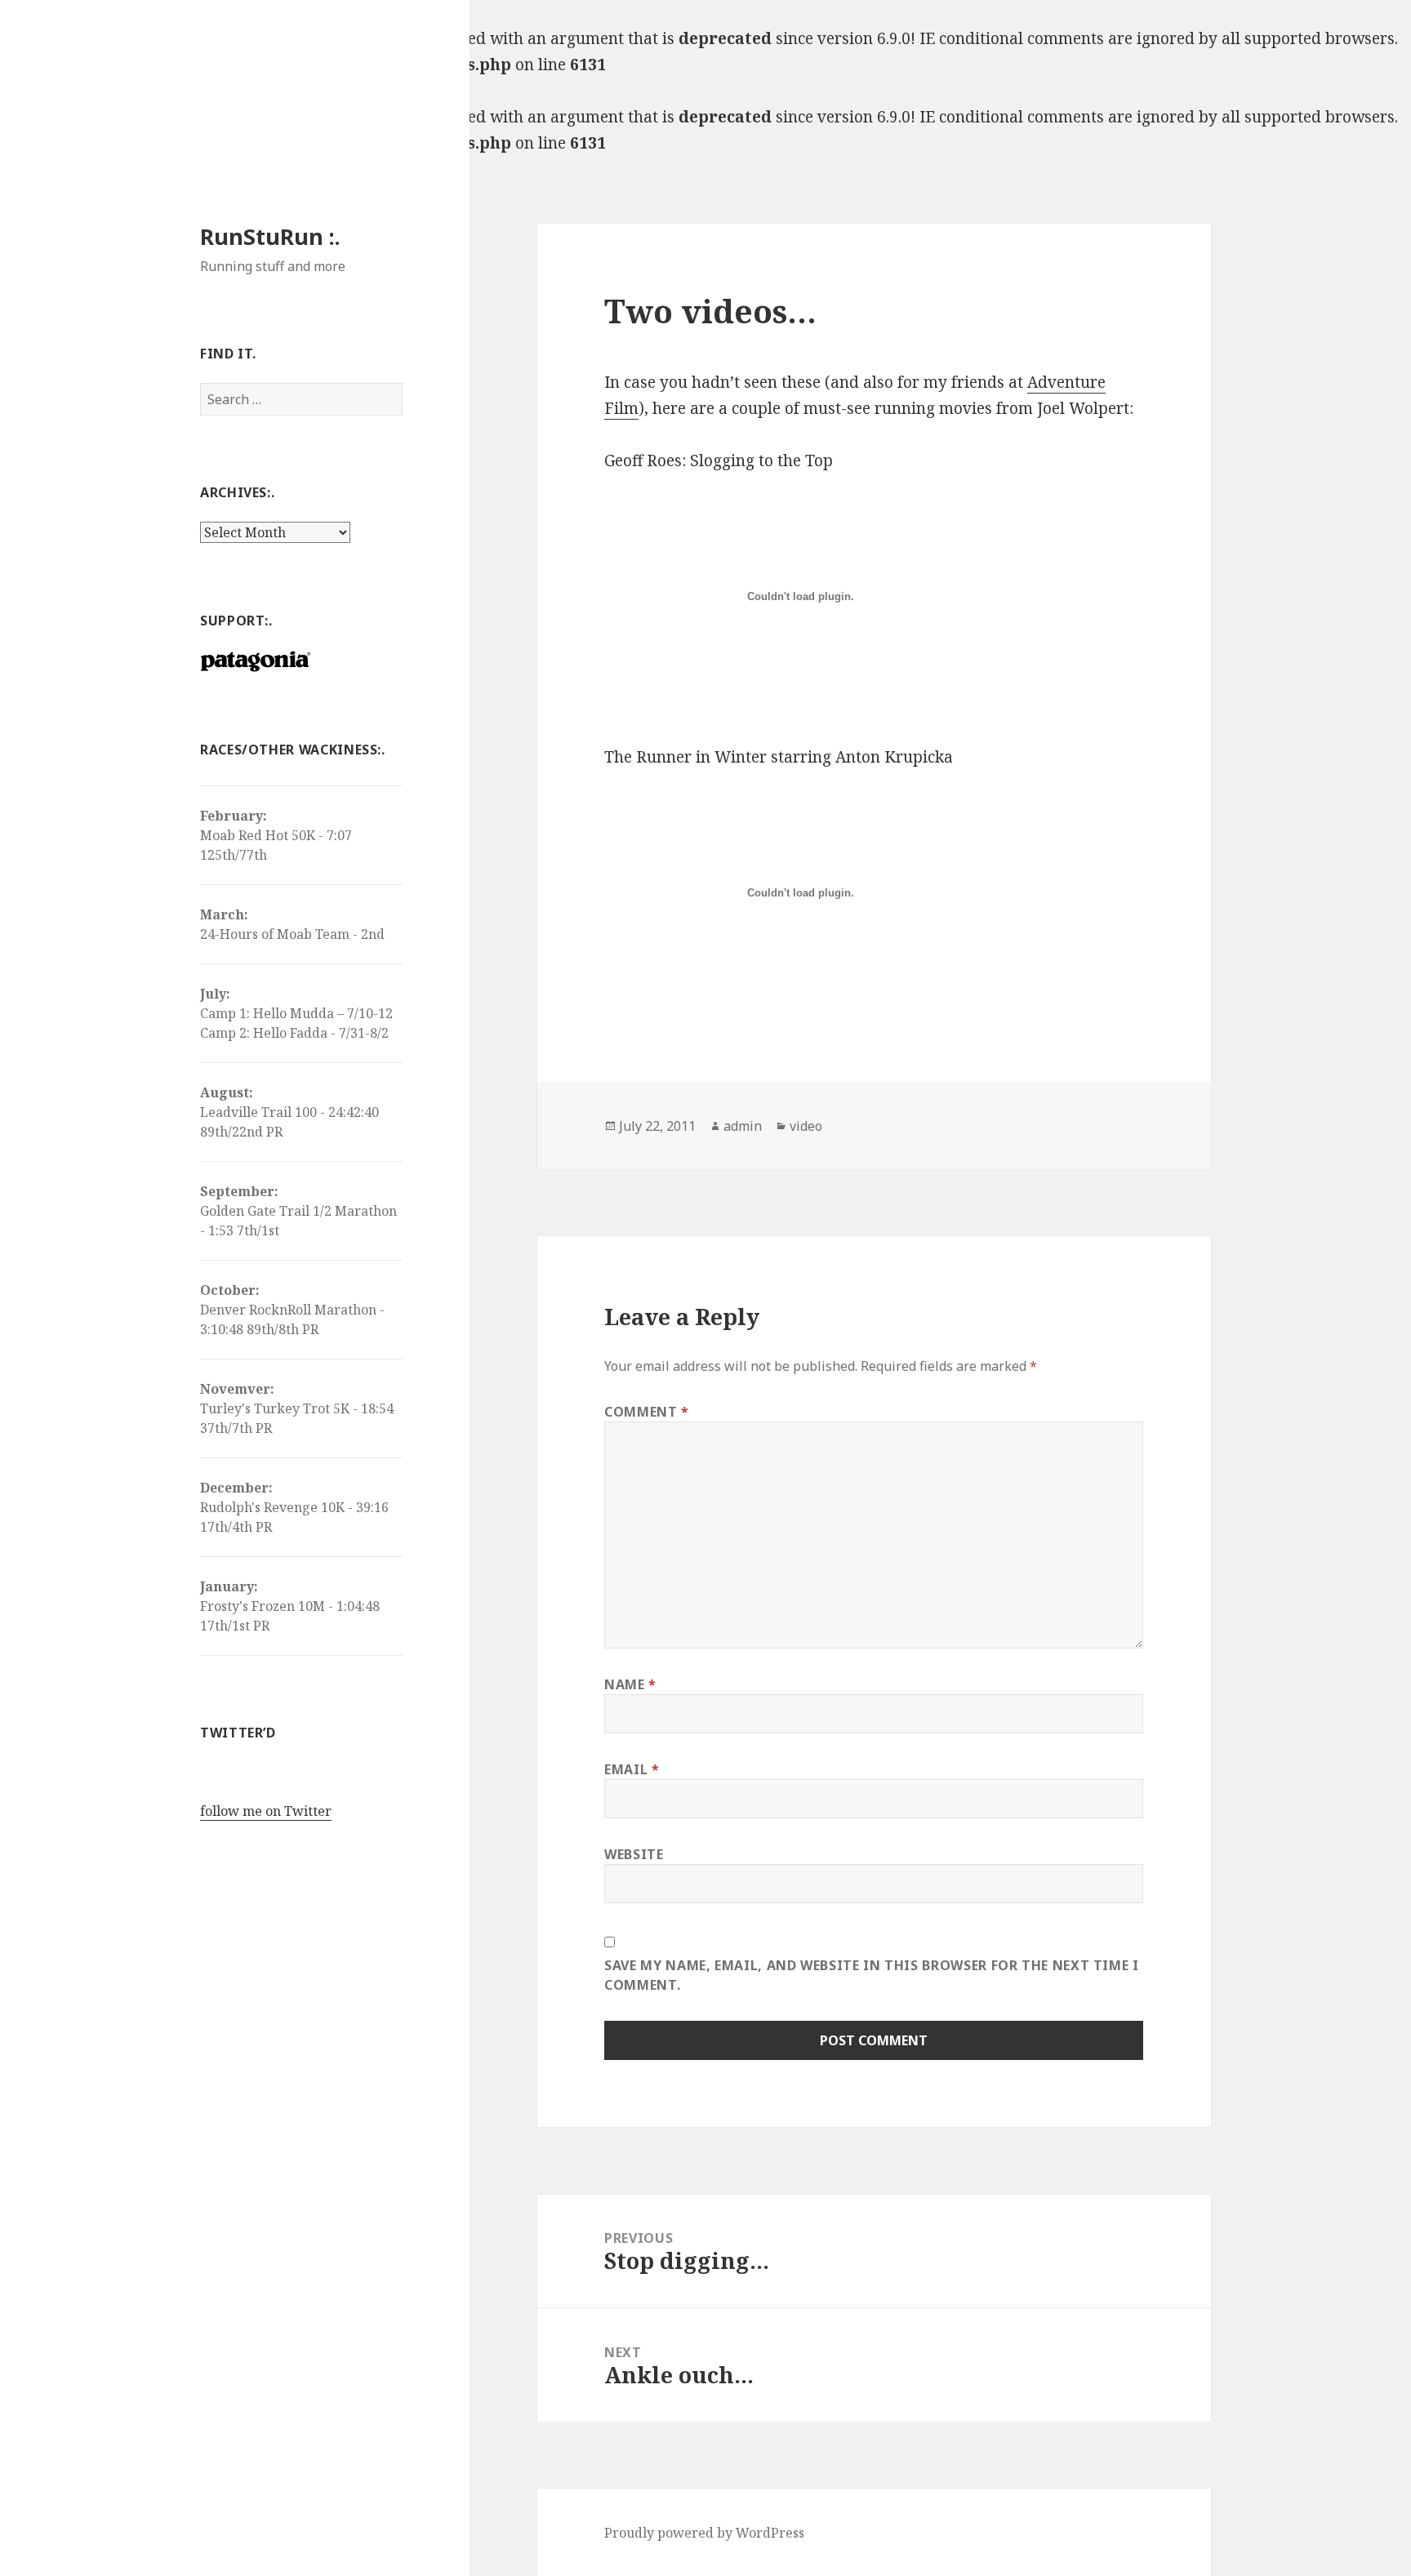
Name (630, 1684)
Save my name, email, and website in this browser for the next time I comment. (872, 1975)
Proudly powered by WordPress (704, 2533)
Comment (647, 1412)
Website (634, 1854)
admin (743, 1126)
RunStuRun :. (270, 236)
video (806, 1126)
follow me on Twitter (266, 1811)
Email (632, 1769)
